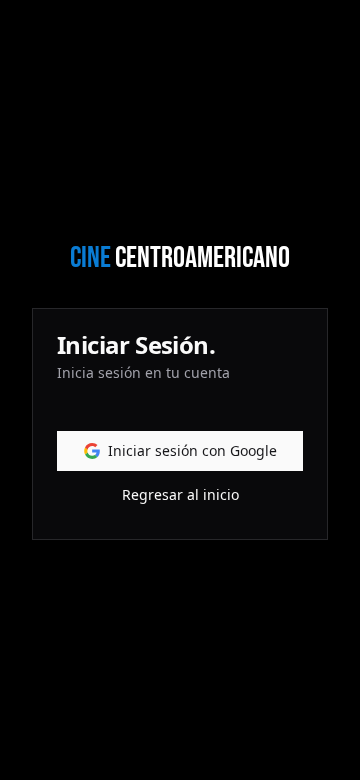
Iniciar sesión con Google (192, 450)
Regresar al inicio (180, 494)
